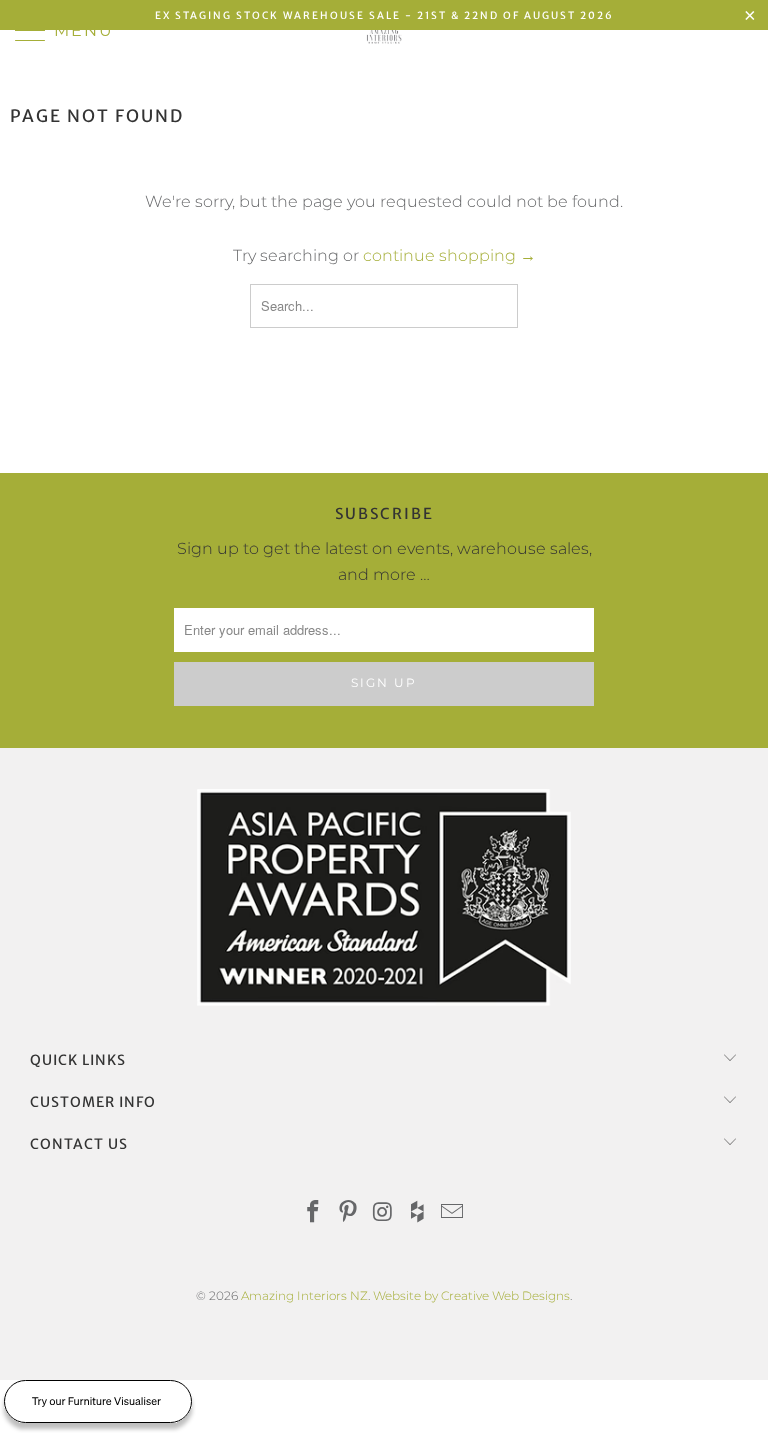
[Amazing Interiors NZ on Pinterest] (348, 1213)
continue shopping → (449, 255)
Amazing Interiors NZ (304, 1295)
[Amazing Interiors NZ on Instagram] (383, 1213)
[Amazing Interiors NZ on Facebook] (314, 1213)
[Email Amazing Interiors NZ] (453, 1213)
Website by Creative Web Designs (471, 1295)
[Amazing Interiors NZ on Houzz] (418, 1213)
